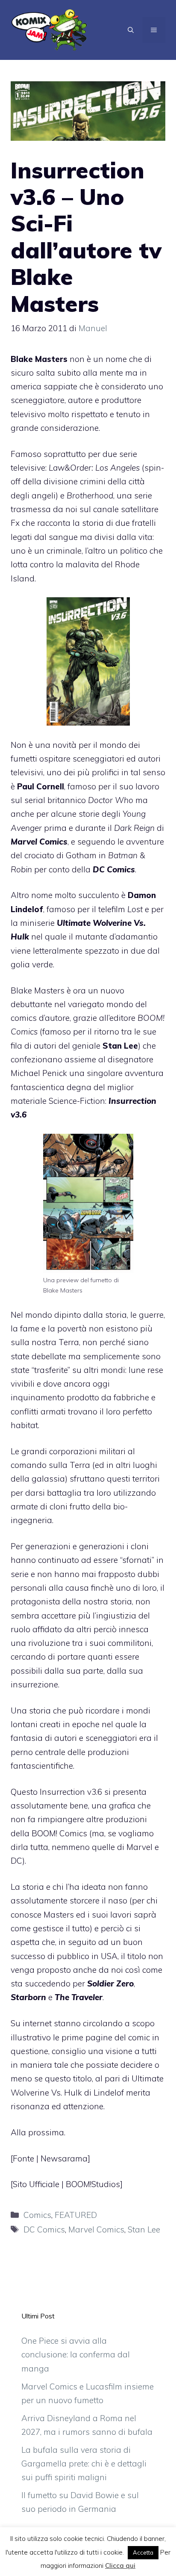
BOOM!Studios (93, 2184)
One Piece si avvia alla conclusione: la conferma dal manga (76, 2355)
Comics (37, 2215)
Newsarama (64, 2158)
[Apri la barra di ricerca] (131, 30)
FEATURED (76, 2215)
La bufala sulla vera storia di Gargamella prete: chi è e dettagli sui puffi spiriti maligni (84, 2464)
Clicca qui (120, 2566)
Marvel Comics (96, 2229)
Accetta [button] (143, 2552)
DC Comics (44, 2229)
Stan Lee (144, 2229)
